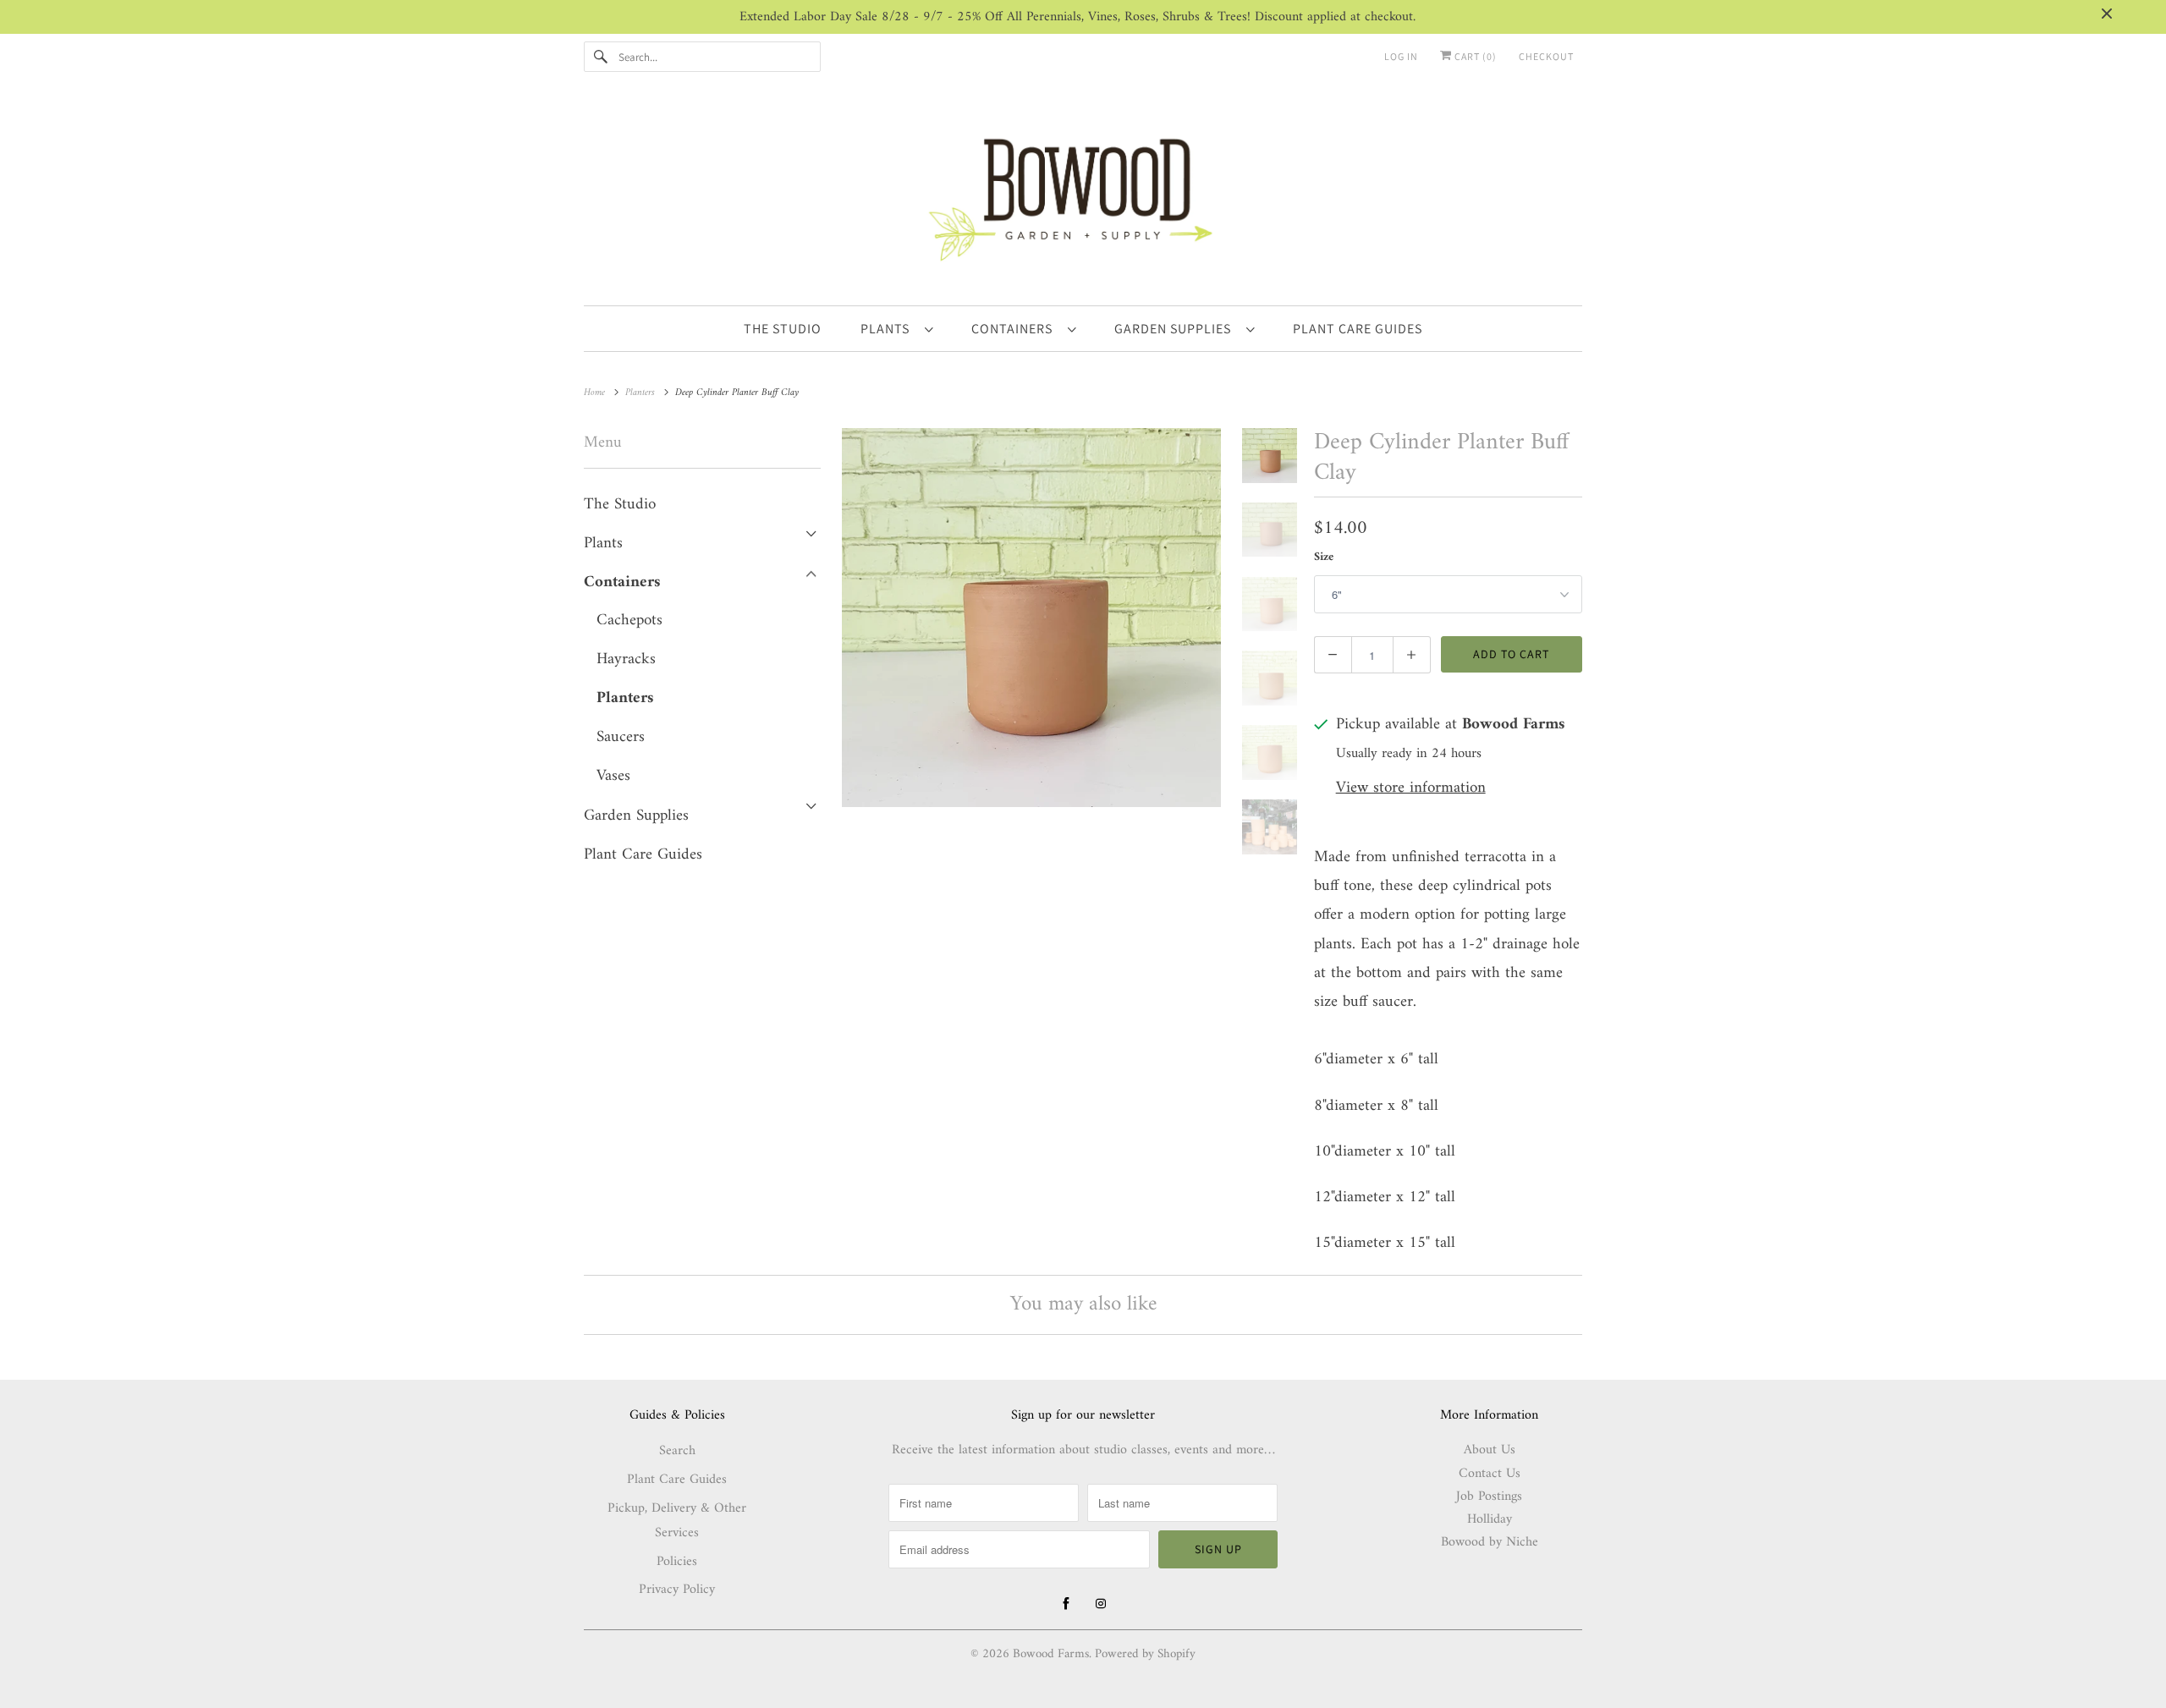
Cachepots (629, 621)
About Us (1490, 1450)
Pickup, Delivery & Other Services (677, 1521)
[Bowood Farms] (1083, 197)
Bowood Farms (1051, 1654)
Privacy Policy (677, 1590)
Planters (625, 698)
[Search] (601, 57)
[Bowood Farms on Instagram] (1101, 1604)
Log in (1401, 56)
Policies (677, 1562)
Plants (888, 329)
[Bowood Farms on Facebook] (1066, 1604)
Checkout (1546, 56)
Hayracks (626, 659)
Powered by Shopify (1145, 1654)
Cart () (1474, 56)
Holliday (1490, 1519)
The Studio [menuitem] (783, 329)
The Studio (620, 505)
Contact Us (1490, 1474)
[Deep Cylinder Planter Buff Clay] (1031, 618)
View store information (1411, 789)
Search (677, 1451)
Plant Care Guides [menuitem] (1358, 329)
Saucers (621, 737)
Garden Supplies (1176, 329)
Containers (1015, 329)
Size (1324, 557)
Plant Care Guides (643, 855)
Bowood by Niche (1490, 1542)
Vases (613, 776)
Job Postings (1489, 1497)
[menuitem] (896, 328)
